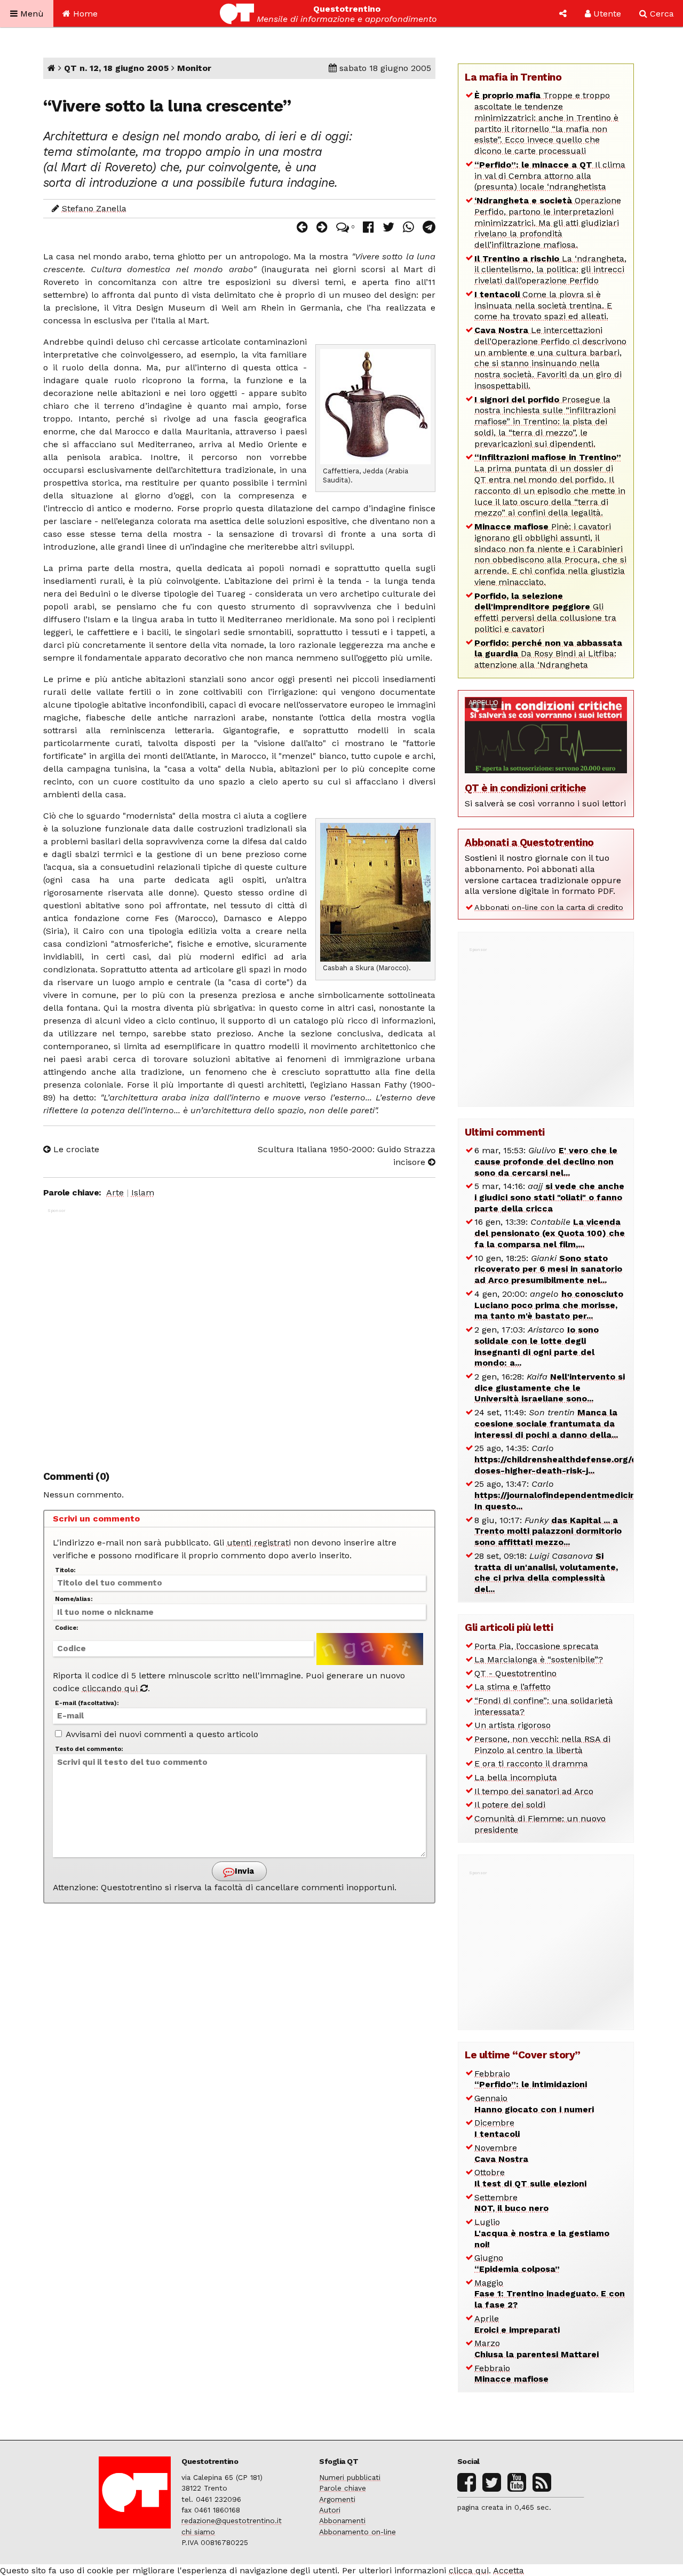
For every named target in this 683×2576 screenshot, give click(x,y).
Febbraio (531, 2079)
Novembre (501, 2153)
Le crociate (75, 1149)
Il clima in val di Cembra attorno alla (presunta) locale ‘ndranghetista (550, 176)
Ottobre (530, 2178)
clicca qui (469, 2570)
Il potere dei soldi (510, 1805)
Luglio (542, 2233)
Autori (330, 2510)
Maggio (550, 2294)
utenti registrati (259, 1543)
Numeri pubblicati (350, 2477)
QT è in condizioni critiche (526, 788)
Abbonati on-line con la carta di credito (549, 907)
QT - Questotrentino (515, 1673)
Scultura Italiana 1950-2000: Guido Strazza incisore (347, 1156)
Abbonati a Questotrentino (529, 842)
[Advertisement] (240, 1333)
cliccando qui (111, 1688)
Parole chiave (343, 2488)
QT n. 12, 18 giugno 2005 (116, 68)
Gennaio (534, 2104)
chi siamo (198, 2532)
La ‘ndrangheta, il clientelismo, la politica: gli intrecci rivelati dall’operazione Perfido (550, 270)
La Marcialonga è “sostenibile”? (539, 1659)
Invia (243, 1871)
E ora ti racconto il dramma (531, 1763)
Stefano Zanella (94, 208)
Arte (115, 1192)
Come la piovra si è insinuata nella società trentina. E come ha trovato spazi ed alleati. (543, 306)
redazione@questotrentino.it (232, 2520)
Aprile (517, 2324)
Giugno (517, 2263)
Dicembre (497, 2128)
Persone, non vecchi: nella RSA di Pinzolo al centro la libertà (542, 1745)
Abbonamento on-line (358, 2532)
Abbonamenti (342, 2520)
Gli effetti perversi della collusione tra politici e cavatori (545, 612)
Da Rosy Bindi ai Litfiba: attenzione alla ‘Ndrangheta (548, 654)
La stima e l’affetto (513, 1687)
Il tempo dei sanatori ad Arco (534, 1791)
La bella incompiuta (516, 1777)
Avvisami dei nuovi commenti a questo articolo (161, 1734)
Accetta (509, 2570)
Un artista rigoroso (513, 1725)
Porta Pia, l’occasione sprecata (537, 1646)
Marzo (537, 2349)
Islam (143, 1192)
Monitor (194, 68)
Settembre (511, 2203)
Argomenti (337, 2499)
